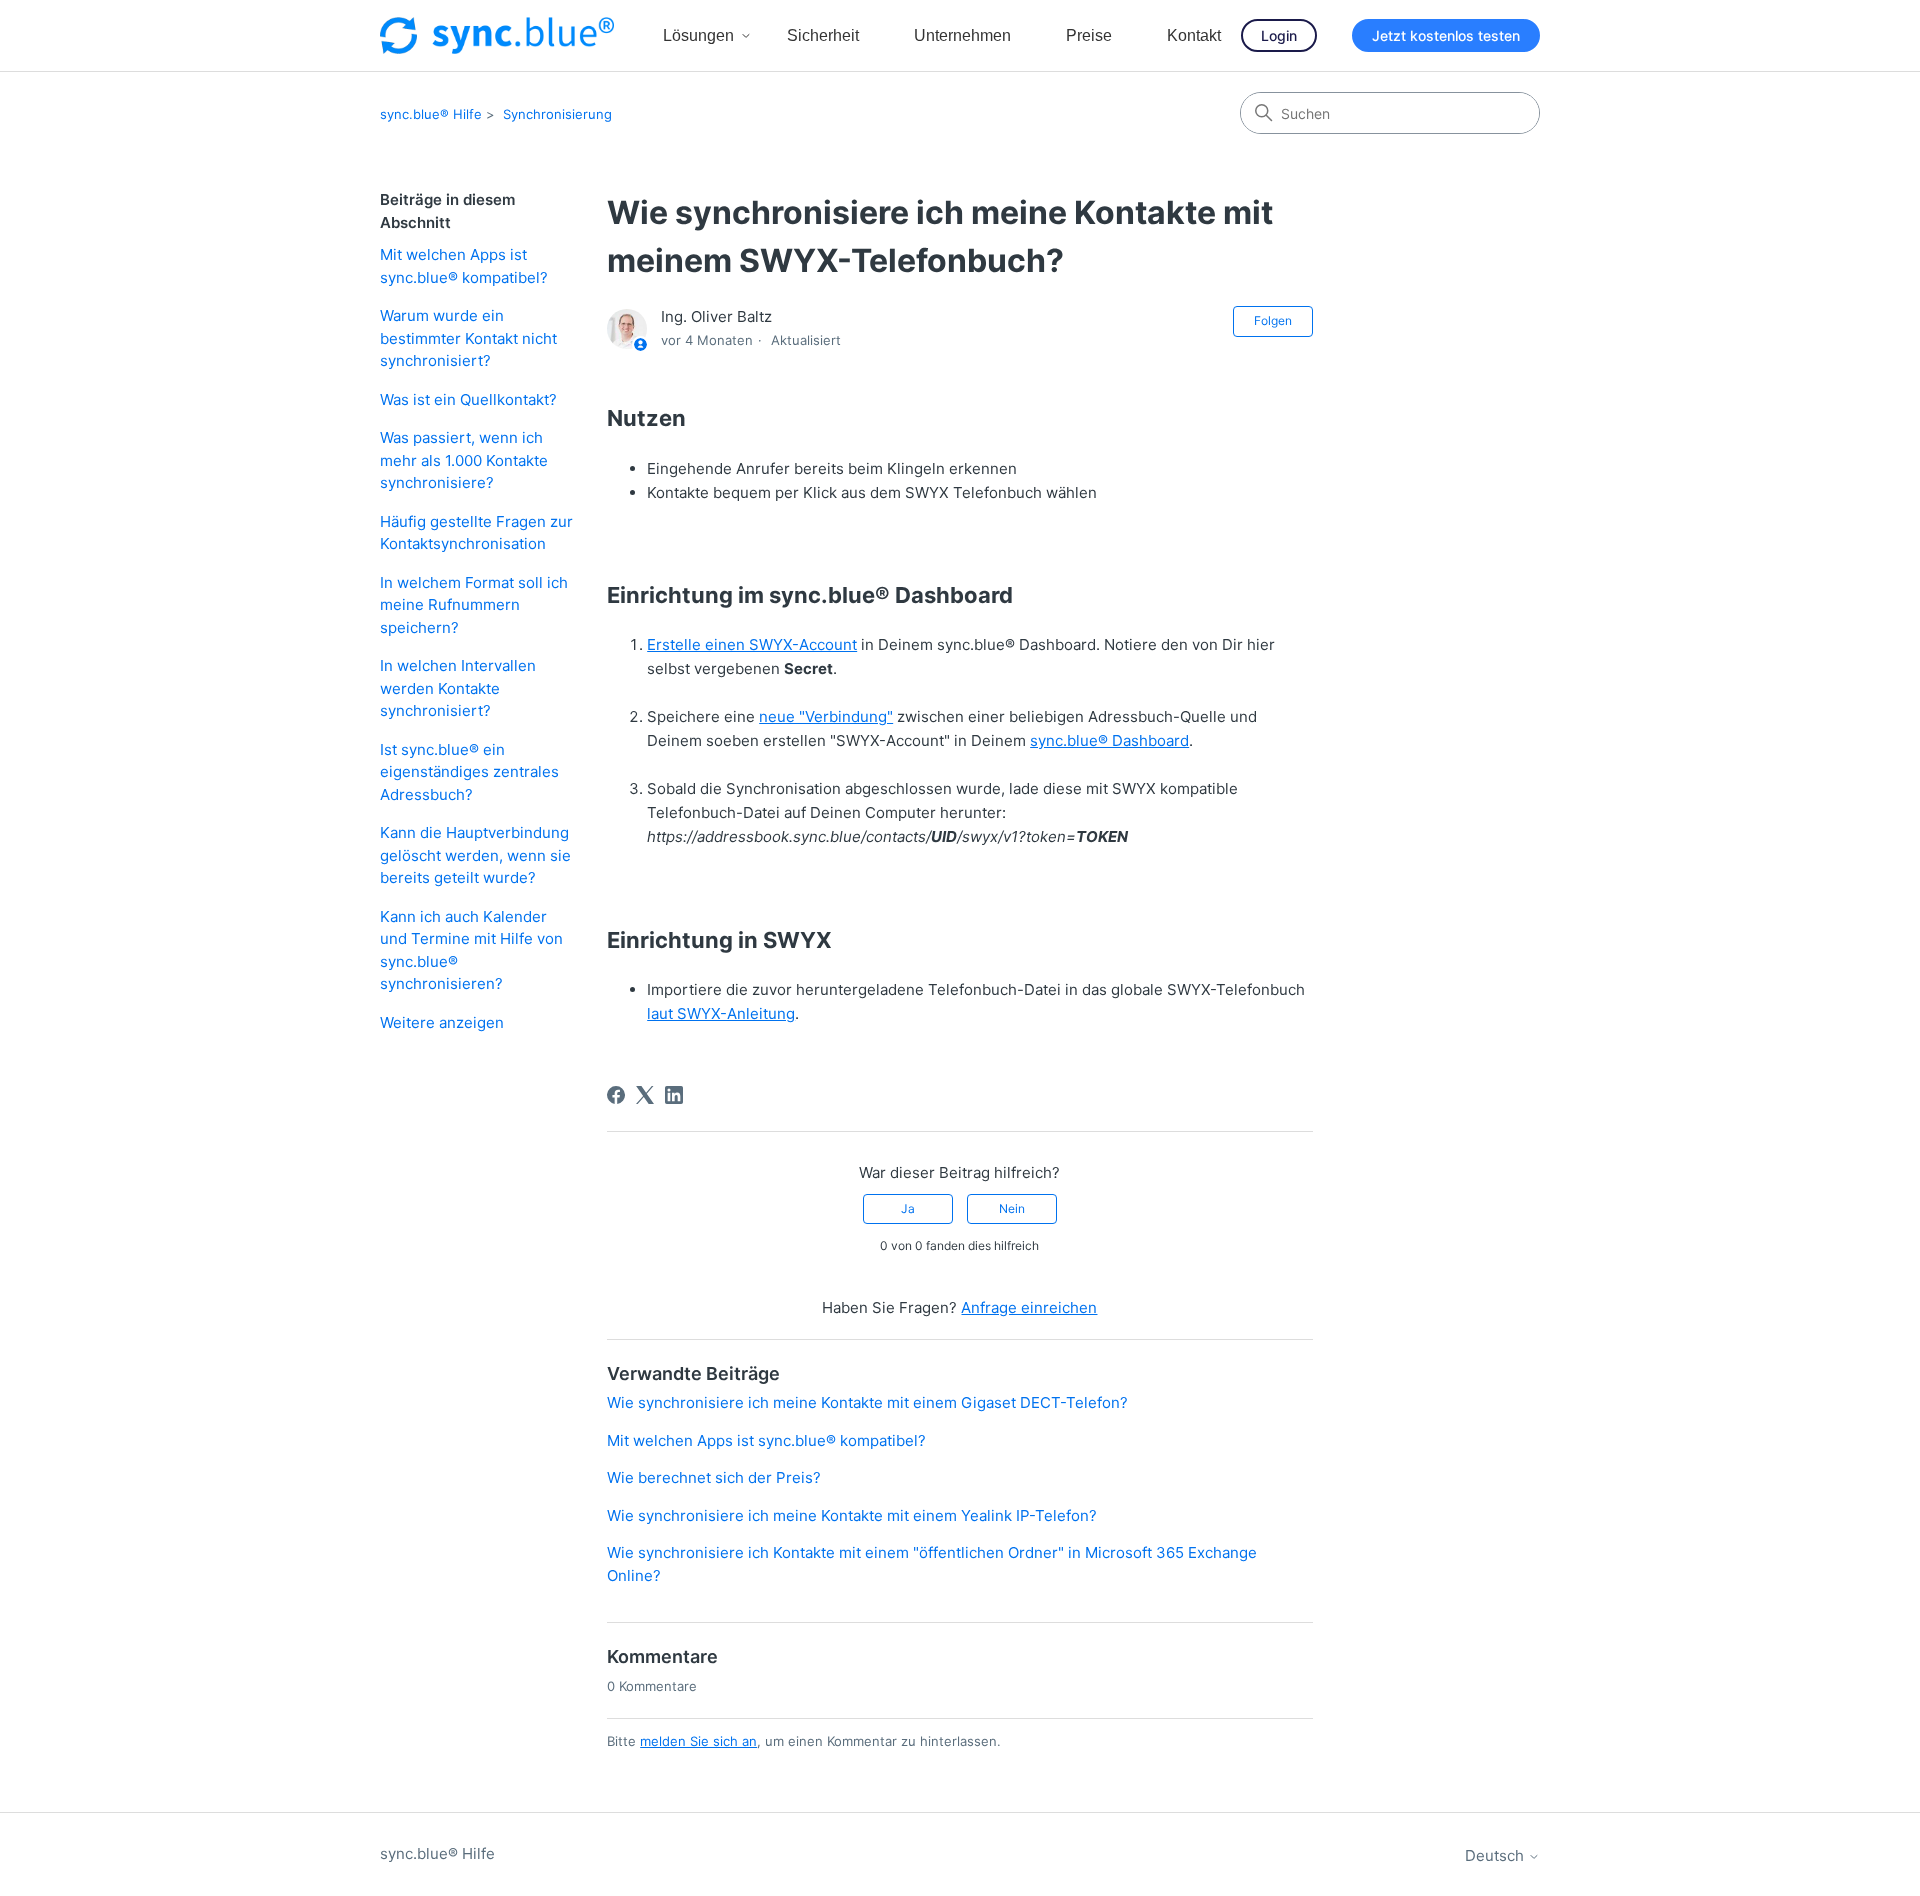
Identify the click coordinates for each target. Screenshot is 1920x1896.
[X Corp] (645, 1095)
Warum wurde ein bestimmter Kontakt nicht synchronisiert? (468, 338)
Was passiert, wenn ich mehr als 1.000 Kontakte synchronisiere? (464, 460)
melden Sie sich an (698, 1741)
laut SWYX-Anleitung (721, 1013)
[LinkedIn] (674, 1095)
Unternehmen (962, 35)
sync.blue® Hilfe (431, 114)
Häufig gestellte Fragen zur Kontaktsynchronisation (476, 533)
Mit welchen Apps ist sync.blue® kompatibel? (464, 266)
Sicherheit (823, 35)
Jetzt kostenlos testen (1446, 35)
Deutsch (1496, 1855)
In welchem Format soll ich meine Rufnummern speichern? (474, 605)
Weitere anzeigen (442, 1022)
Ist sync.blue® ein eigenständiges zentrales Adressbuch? (469, 772)
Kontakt (1194, 35)
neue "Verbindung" (826, 716)
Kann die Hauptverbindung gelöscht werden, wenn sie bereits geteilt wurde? (475, 855)
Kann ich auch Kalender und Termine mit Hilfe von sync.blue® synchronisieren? (471, 950)
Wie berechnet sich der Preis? (714, 1477)
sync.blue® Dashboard (1109, 740)
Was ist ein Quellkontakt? (468, 399)
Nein (1012, 1208)
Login (1279, 35)
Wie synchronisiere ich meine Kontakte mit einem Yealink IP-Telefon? (852, 1515)
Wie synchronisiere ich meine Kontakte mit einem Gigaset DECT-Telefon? (867, 1402)
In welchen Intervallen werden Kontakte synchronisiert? (458, 688)
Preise (1089, 35)
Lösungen (698, 35)
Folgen (1273, 320)
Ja (908, 1208)
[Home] (497, 35)
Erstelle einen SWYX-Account (752, 644)
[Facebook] (616, 1095)
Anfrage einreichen (1029, 1307)
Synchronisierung (557, 114)
